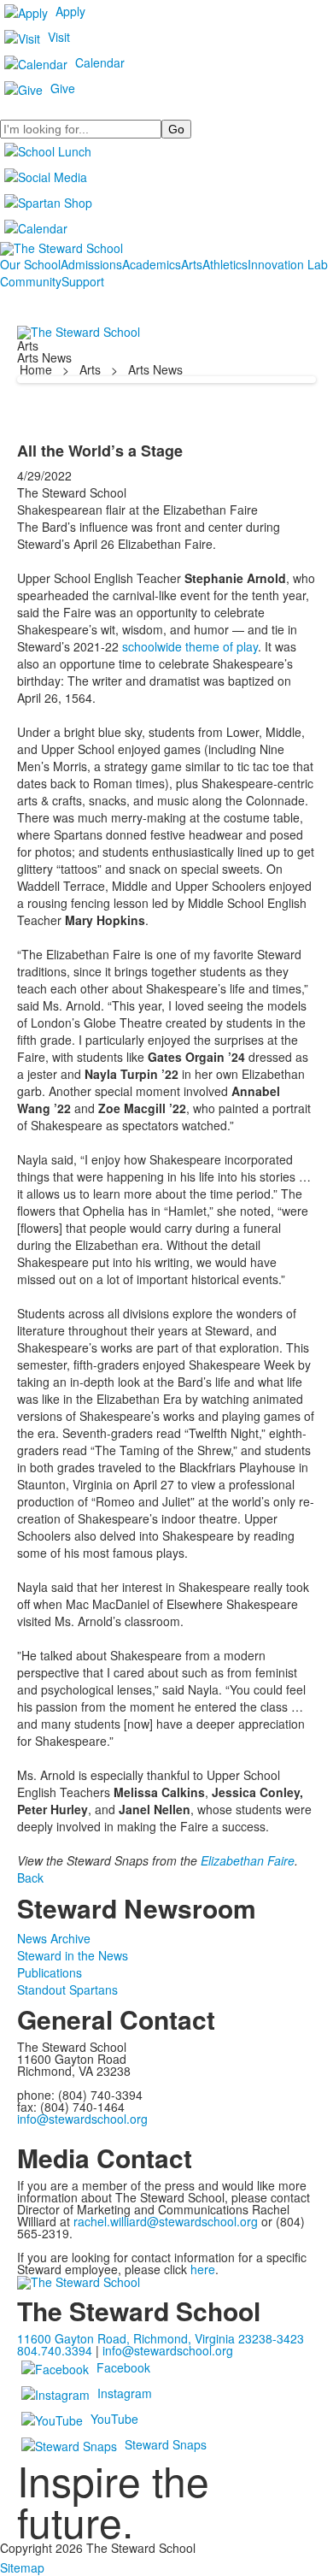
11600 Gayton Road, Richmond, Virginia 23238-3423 (161, 2338)
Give (63, 88)
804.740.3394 (55, 2350)
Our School (30, 264)
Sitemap (22, 2567)
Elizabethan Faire (248, 1860)
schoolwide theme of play (190, 646)
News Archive (54, 1938)
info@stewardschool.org (82, 2119)
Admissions (91, 264)
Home (38, 369)
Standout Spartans (67, 1989)
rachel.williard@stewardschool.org (166, 2221)
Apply (70, 11)
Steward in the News (73, 1955)
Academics (152, 264)
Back (30, 1877)
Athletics (225, 264)
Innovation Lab (288, 264)
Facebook (123, 2367)
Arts (192, 264)
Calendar (100, 62)
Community (31, 281)
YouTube (114, 2419)
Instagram (125, 2393)
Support (83, 281)
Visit (59, 37)
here (203, 2269)
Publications (50, 1972)
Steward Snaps (166, 2444)
